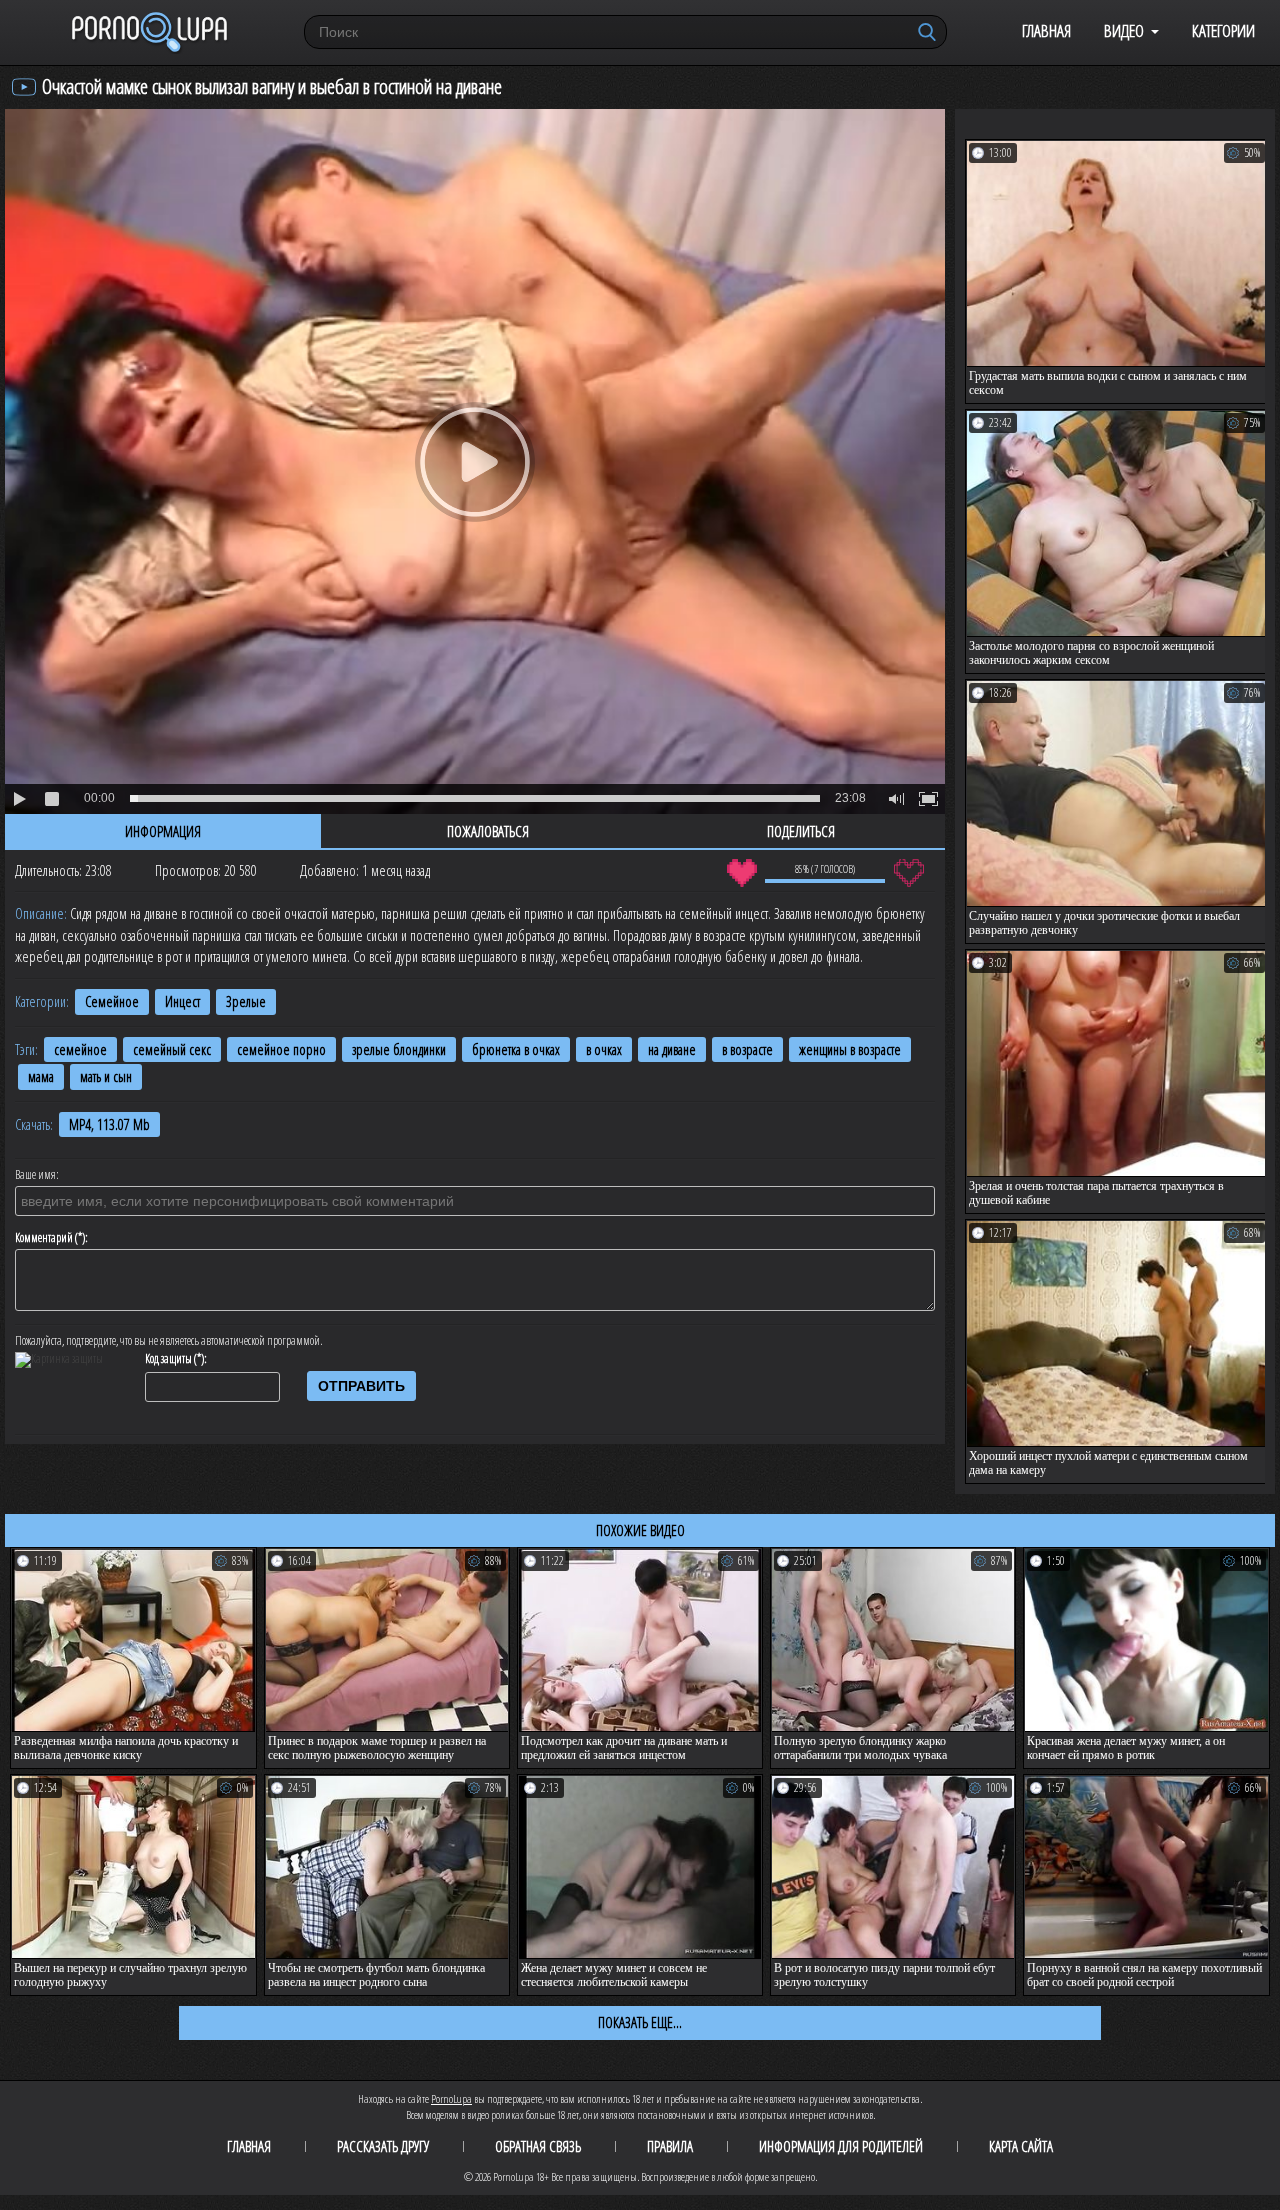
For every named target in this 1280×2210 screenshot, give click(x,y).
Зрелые (246, 1001)
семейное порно (281, 1049)
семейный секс (172, 1049)
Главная (1046, 30)
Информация (163, 831)
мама (41, 1076)
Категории (1223, 30)
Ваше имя (35, 1175)
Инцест (182, 1001)
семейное (80, 1049)
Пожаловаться (488, 831)
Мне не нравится (908, 873)
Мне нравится (741, 873)
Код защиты (168, 1359)
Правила (670, 2146)
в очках (604, 1049)
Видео (1124, 30)
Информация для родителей (841, 2146)
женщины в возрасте (850, 1049)
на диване (672, 1049)
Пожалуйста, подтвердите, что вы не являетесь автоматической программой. (169, 1341)
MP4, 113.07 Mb (109, 1124)
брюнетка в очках (516, 1049)
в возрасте (747, 1049)
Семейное (112, 1001)
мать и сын (106, 1076)
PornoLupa (451, 2098)
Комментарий (44, 1238)
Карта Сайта (1021, 2146)
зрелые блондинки (399, 1049)
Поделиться (801, 831)
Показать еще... (640, 2022)
